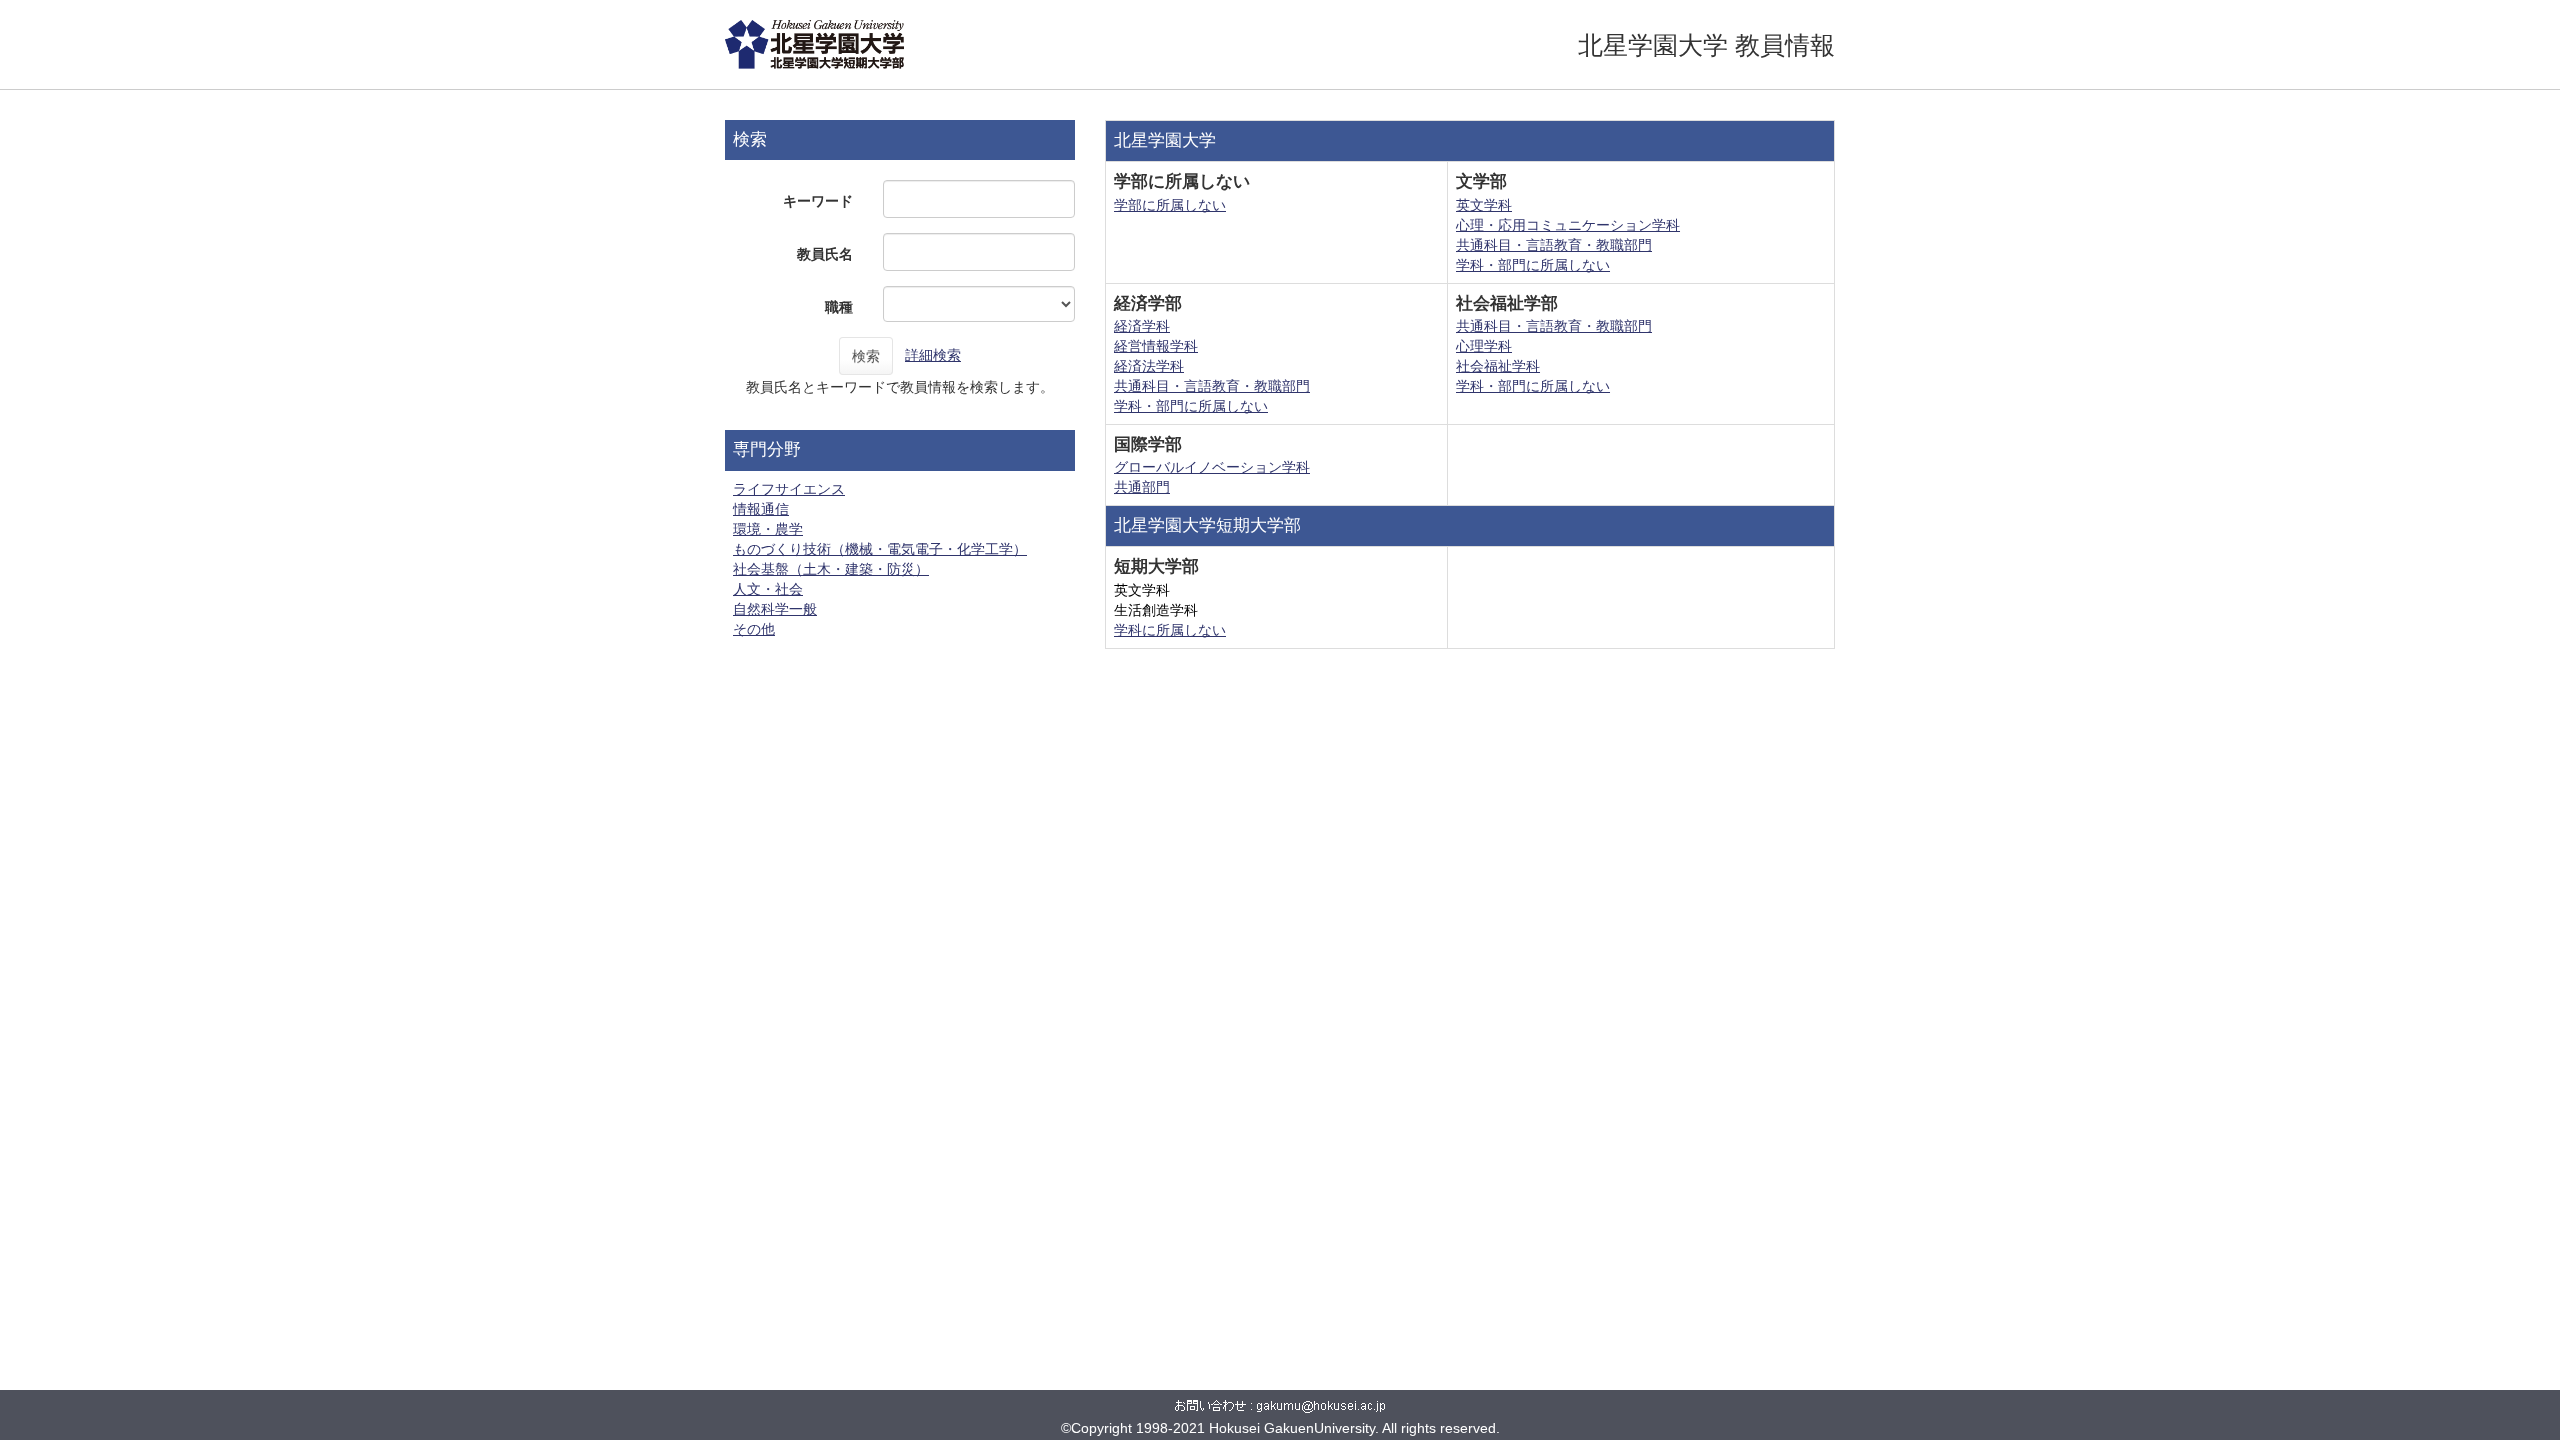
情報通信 (761, 509)
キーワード (818, 201)
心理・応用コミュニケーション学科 (1568, 225)
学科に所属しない (1170, 630)
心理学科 (1484, 346)
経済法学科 (1149, 366)
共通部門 (1142, 487)
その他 (754, 629)
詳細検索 (933, 355)
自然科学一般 (775, 609)
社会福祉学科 (1498, 366)
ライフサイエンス (789, 489)
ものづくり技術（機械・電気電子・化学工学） (880, 549)
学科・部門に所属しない (1533, 265)
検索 (866, 356)
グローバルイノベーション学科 (1212, 467)
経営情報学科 (1156, 346)
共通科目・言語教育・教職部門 (1554, 245)
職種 (839, 307)
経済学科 (1142, 326)
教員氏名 (825, 254)
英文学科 (1484, 205)
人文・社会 (768, 589)
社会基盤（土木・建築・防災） (831, 569)
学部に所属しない (1170, 205)
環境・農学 (768, 529)
